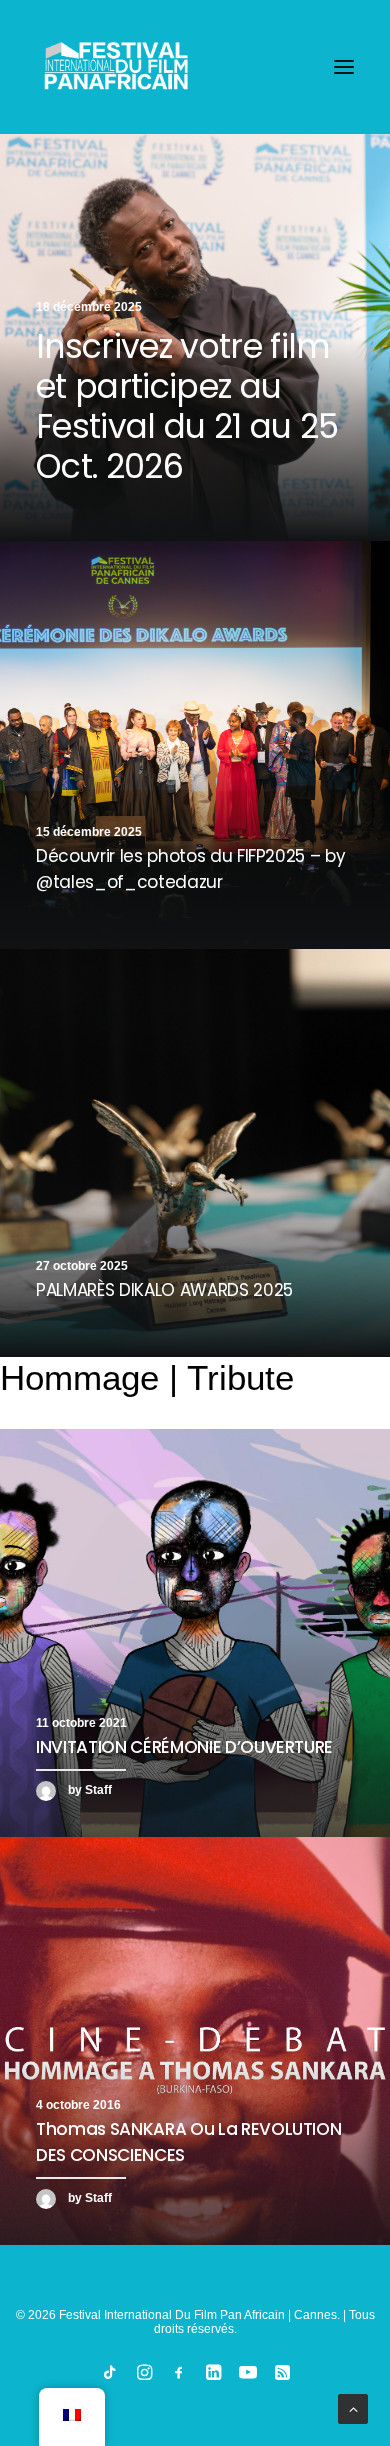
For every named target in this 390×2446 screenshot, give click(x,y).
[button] (344, 67)
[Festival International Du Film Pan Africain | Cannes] (116, 67)
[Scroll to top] (353, 2408)
